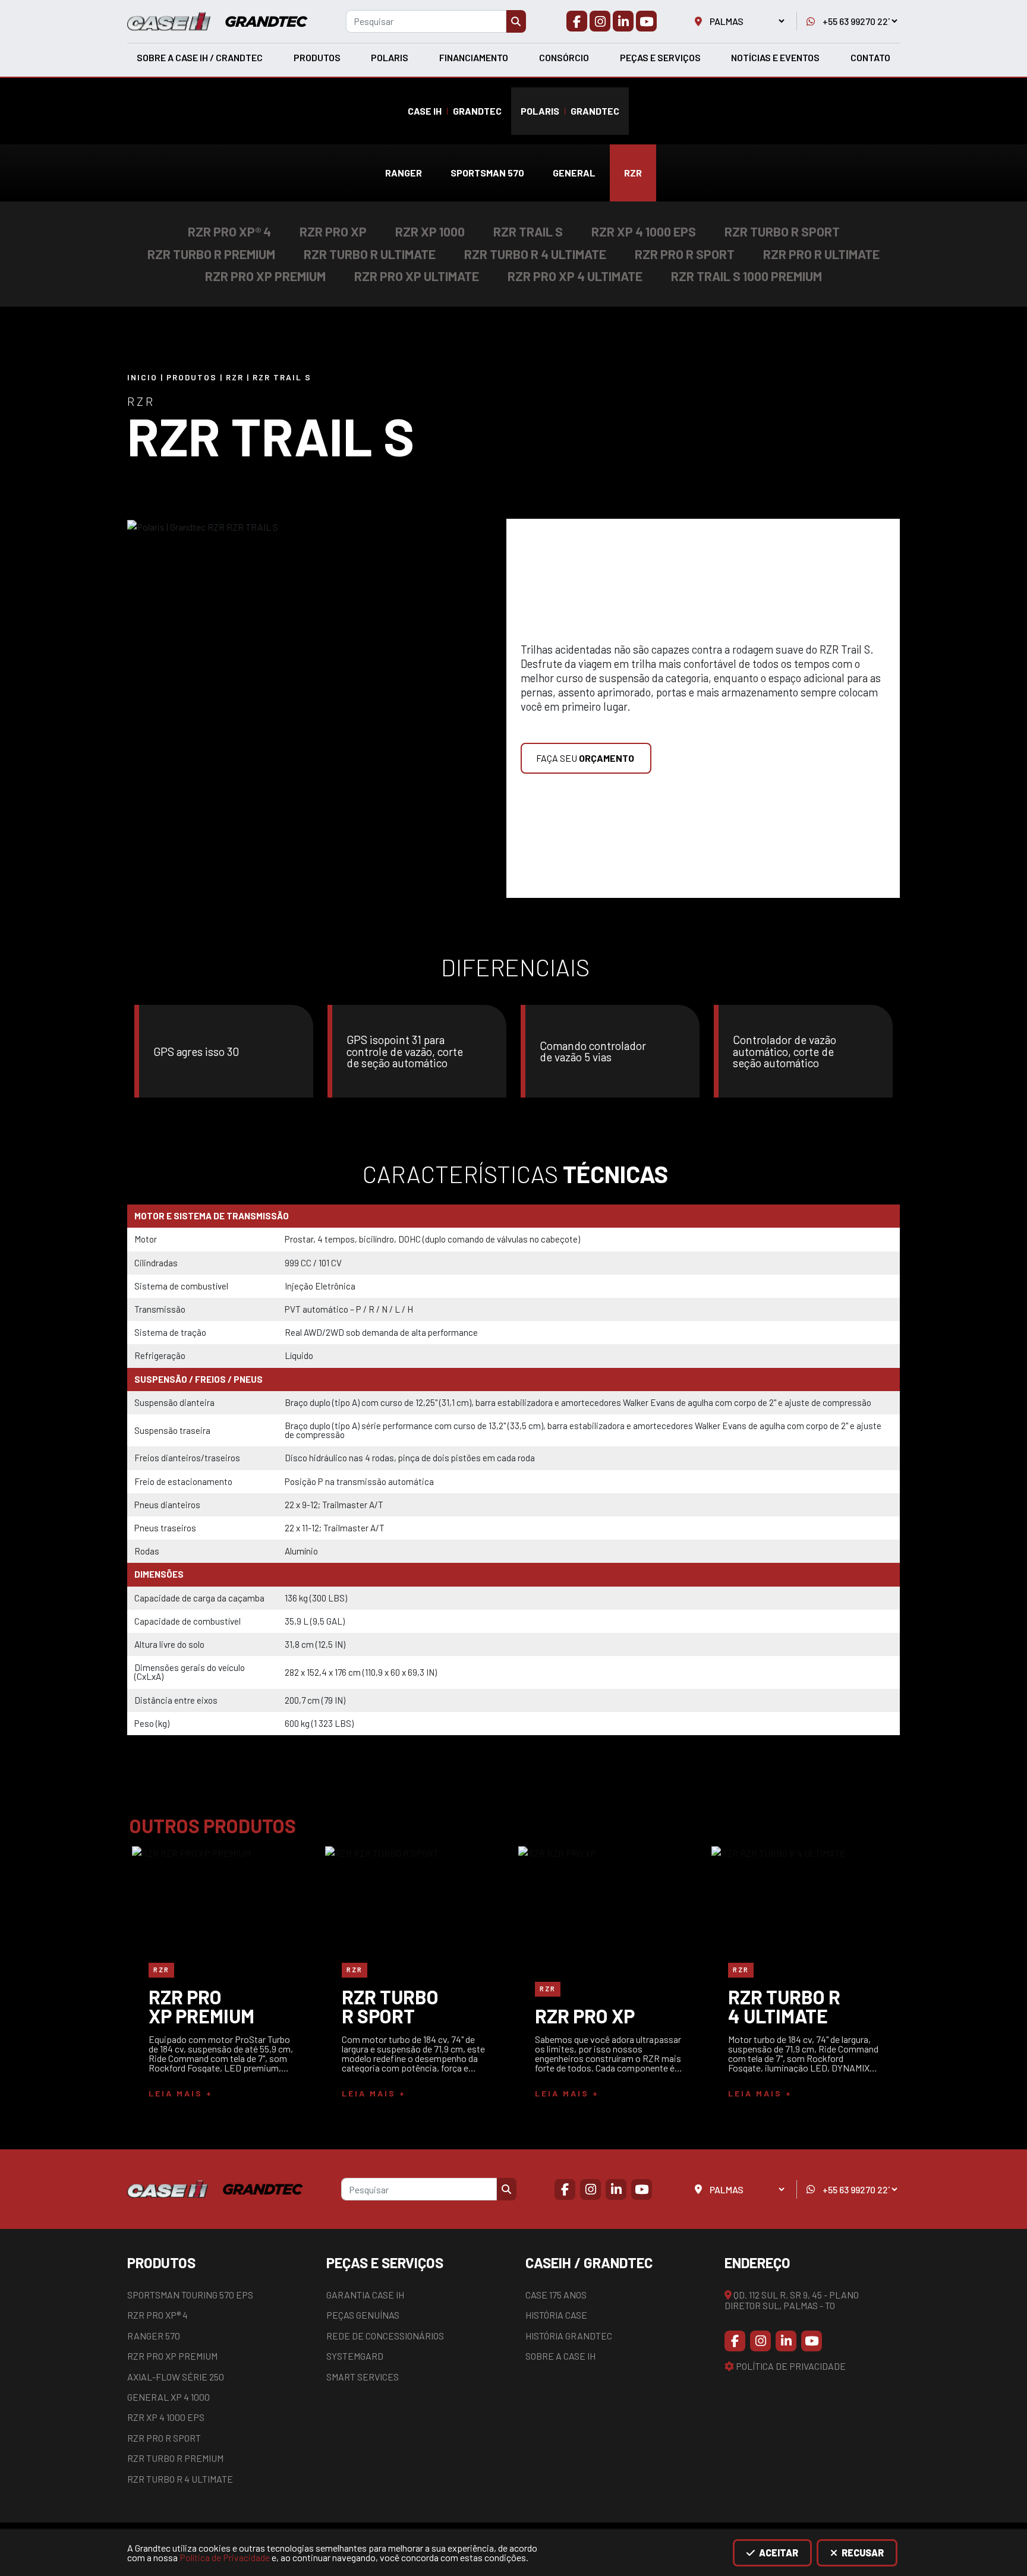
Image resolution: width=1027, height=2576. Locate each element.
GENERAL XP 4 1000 (168, 2397)
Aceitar (778, 2553)
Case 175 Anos (556, 2295)
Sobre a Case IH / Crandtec (200, 57)
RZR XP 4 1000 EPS (166, 2417)
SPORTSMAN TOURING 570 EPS (190, 2295)
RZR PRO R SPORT (164, 2438)
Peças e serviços (660, 57)
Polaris (390, 57)
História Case (556, 2315)
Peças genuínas (363, 2315)
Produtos (317, 57)
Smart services (363, 2377)
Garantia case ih (365, 2295)
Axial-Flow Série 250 (176, 2377)
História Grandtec (569, 2336)
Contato (870, 57)
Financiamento (474, 57)
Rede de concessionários (385, 2336)
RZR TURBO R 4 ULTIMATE (180, 2479)
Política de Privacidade (225, 2557)
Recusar (862, 2553)
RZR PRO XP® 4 (157, 2315)
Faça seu (585, 758)
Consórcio (564, 57)
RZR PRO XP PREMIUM (172, 2356)
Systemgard (355, 2356)
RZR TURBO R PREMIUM (175, 2458)
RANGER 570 (154, 2336)
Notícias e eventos (775, 57)
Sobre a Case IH (560, 2356)
